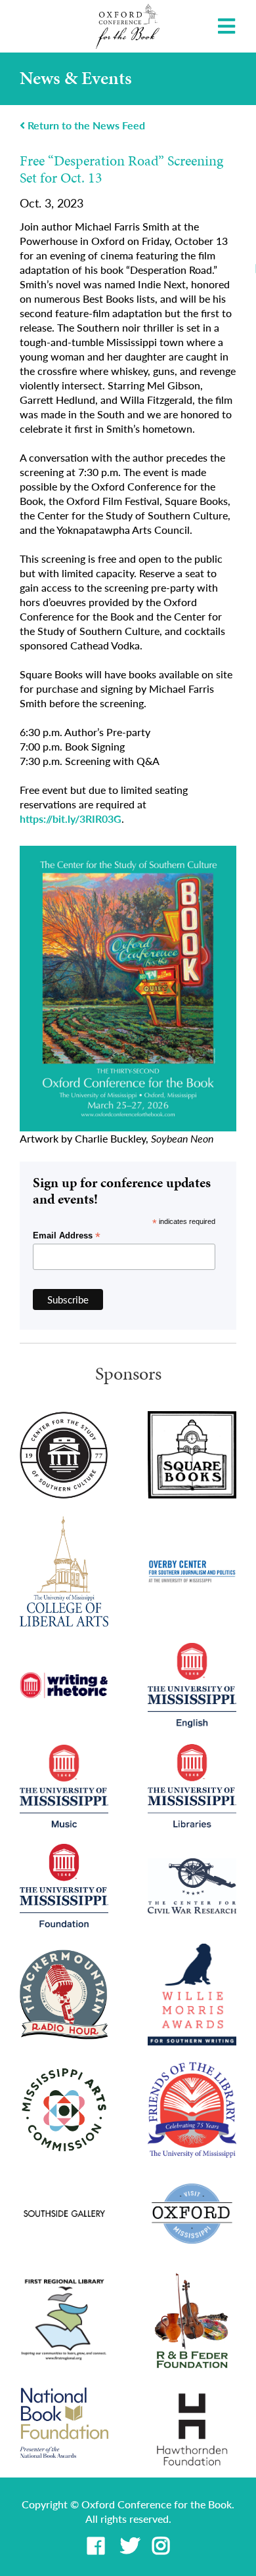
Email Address (67, 1236)
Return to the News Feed (85, 125)
